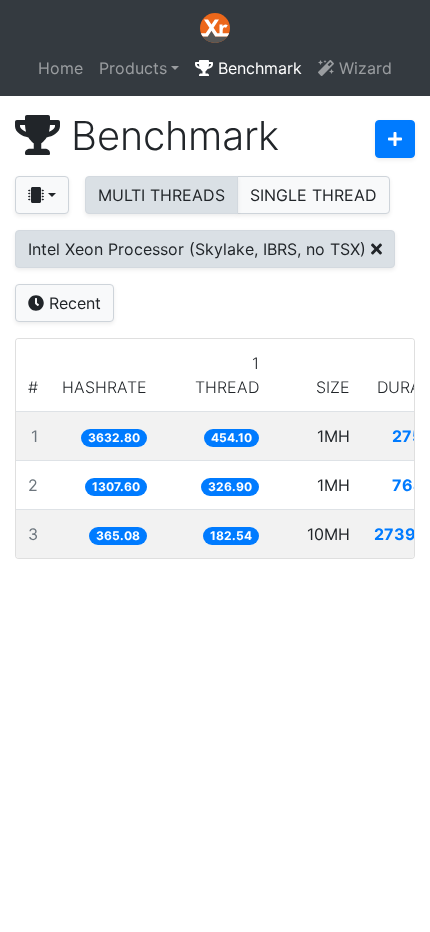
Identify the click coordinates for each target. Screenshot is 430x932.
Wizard (363, 68)
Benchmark (257, 68)
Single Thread (313, 195)
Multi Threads (161, 195)
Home (60, 68)
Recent (72, 303)
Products (133, 68)
